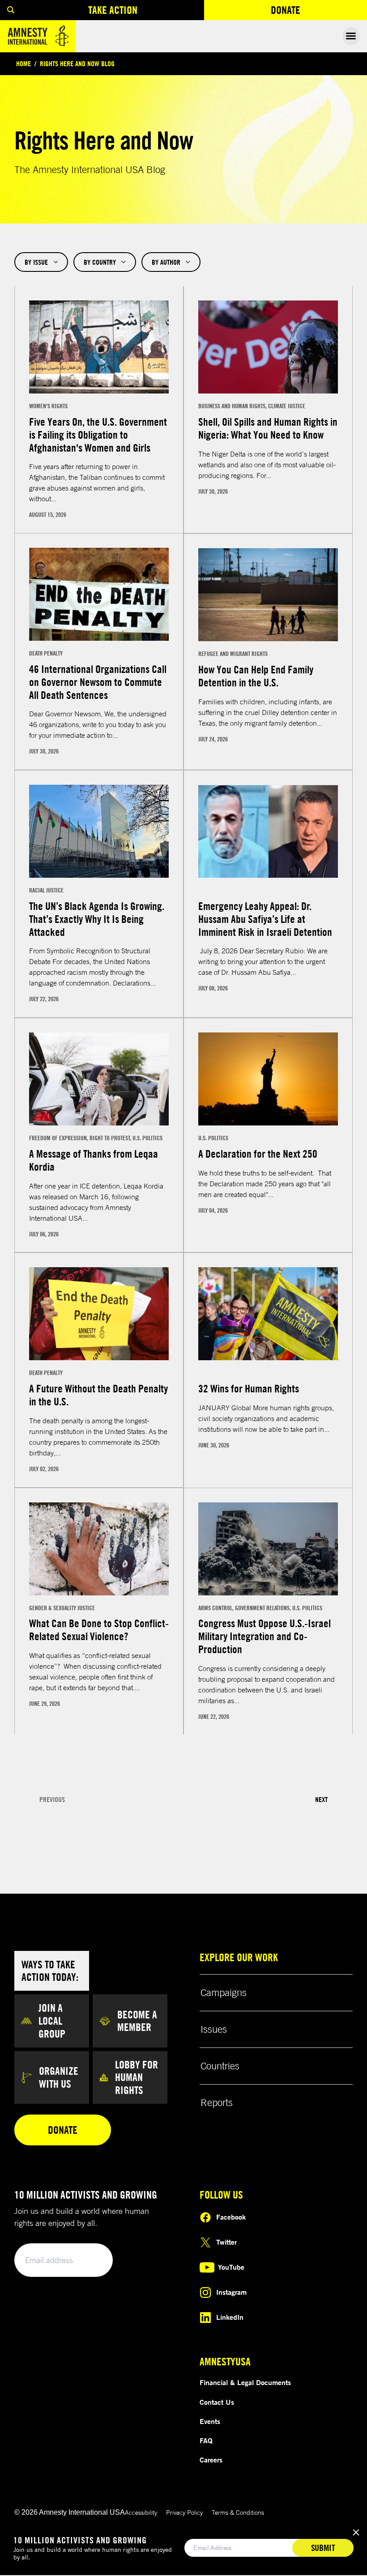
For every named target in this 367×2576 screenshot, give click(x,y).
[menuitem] (11, 10)
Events (210, 2421)
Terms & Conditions (238, 2512)
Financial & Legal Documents (245, 2382)
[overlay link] (99, 410)
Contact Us (217, 2402)
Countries (220, 2066)
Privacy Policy (184, 2512)
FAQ (206, 2441)
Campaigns (224, 1992)
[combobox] (41, 262)
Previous (52, 1800)
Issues (214, 2029)
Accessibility (141, 2512)
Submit (90, 2261)
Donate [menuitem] (318, 12)
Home (23, 63)
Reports (217, 2102)
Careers (211, 2460)
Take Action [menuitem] (113, 10)
